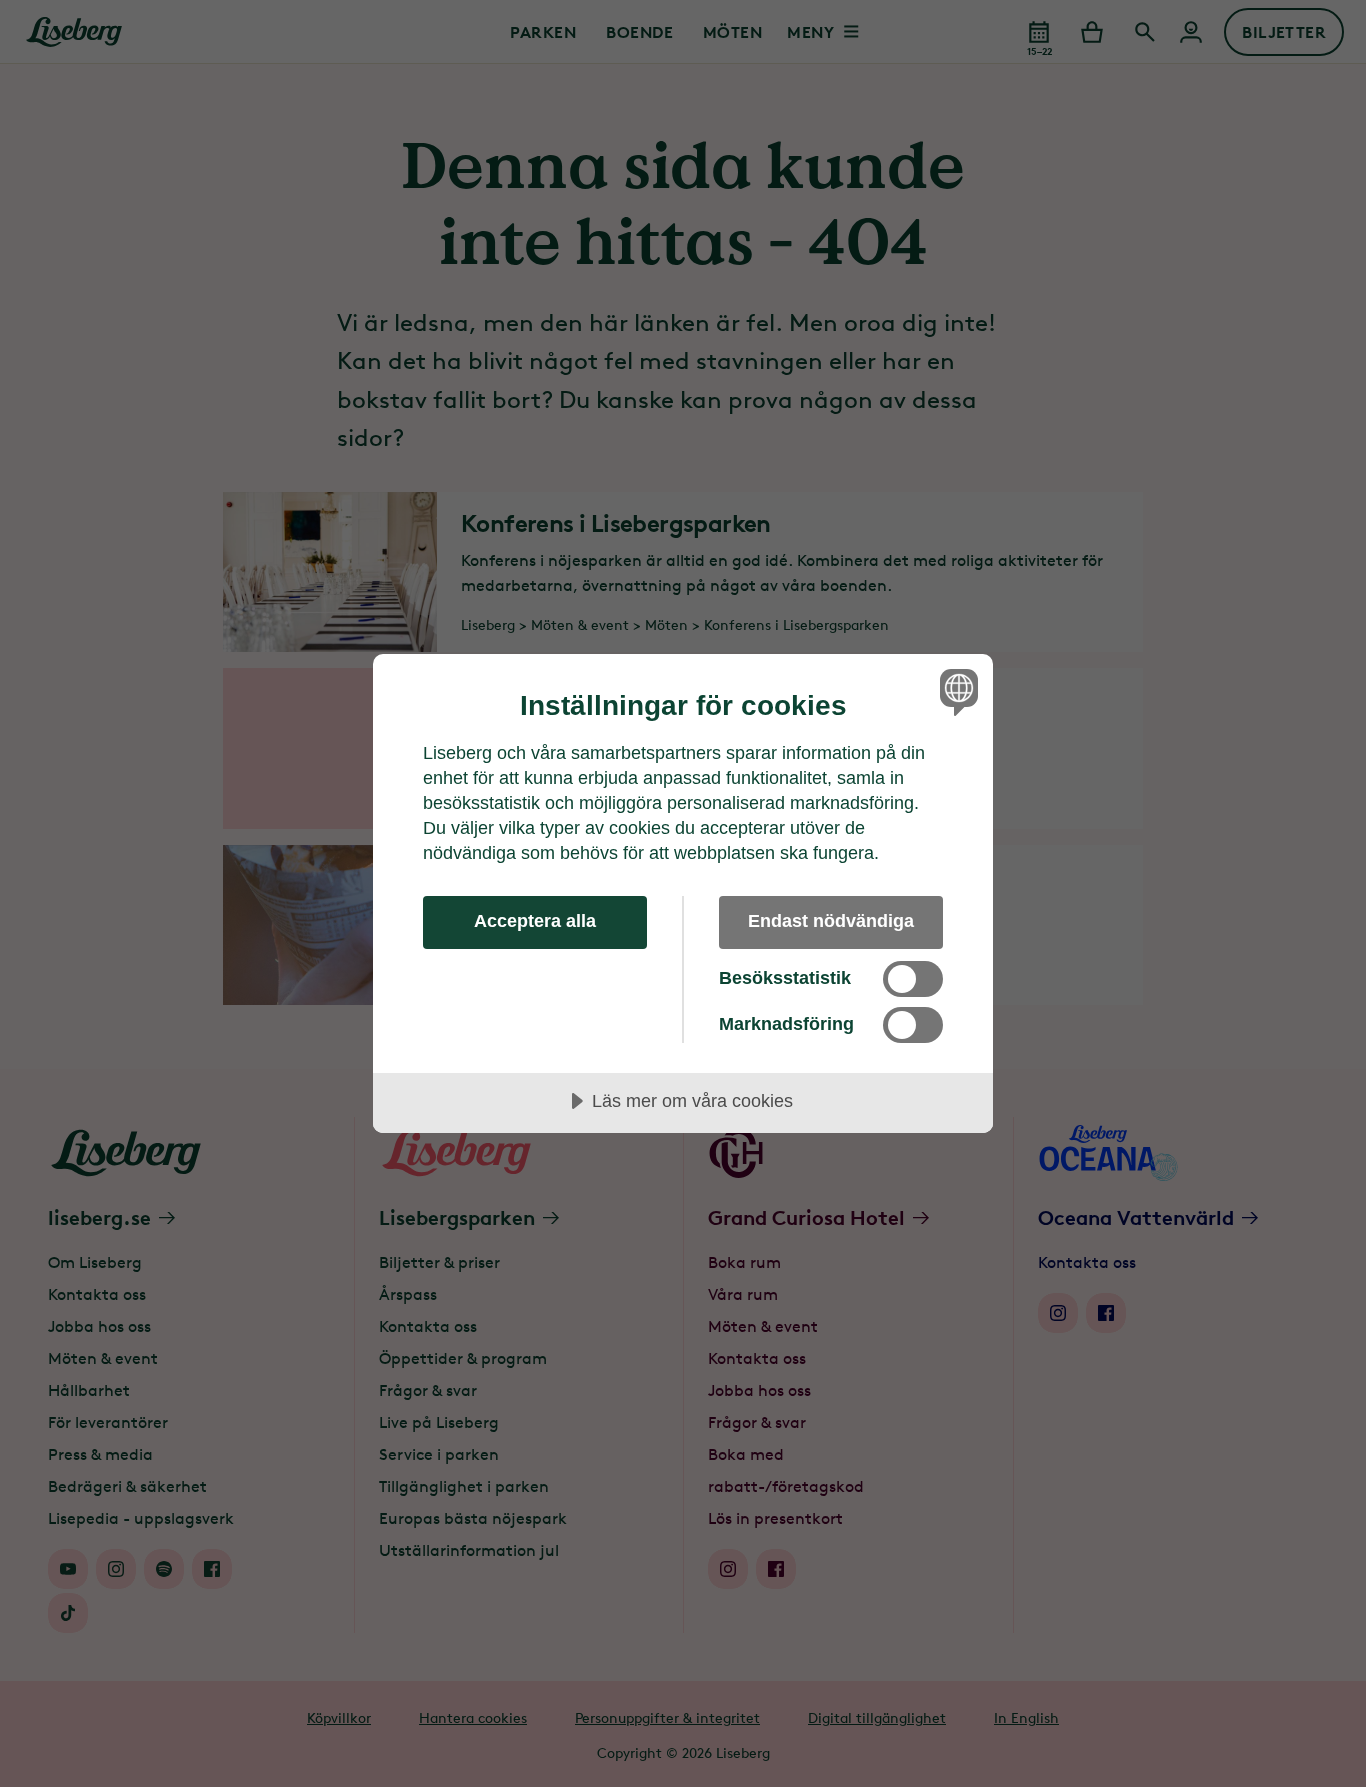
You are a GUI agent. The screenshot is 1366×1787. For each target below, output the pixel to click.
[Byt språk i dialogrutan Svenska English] (955, 691)
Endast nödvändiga (831, 921)
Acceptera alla (535, 921)
